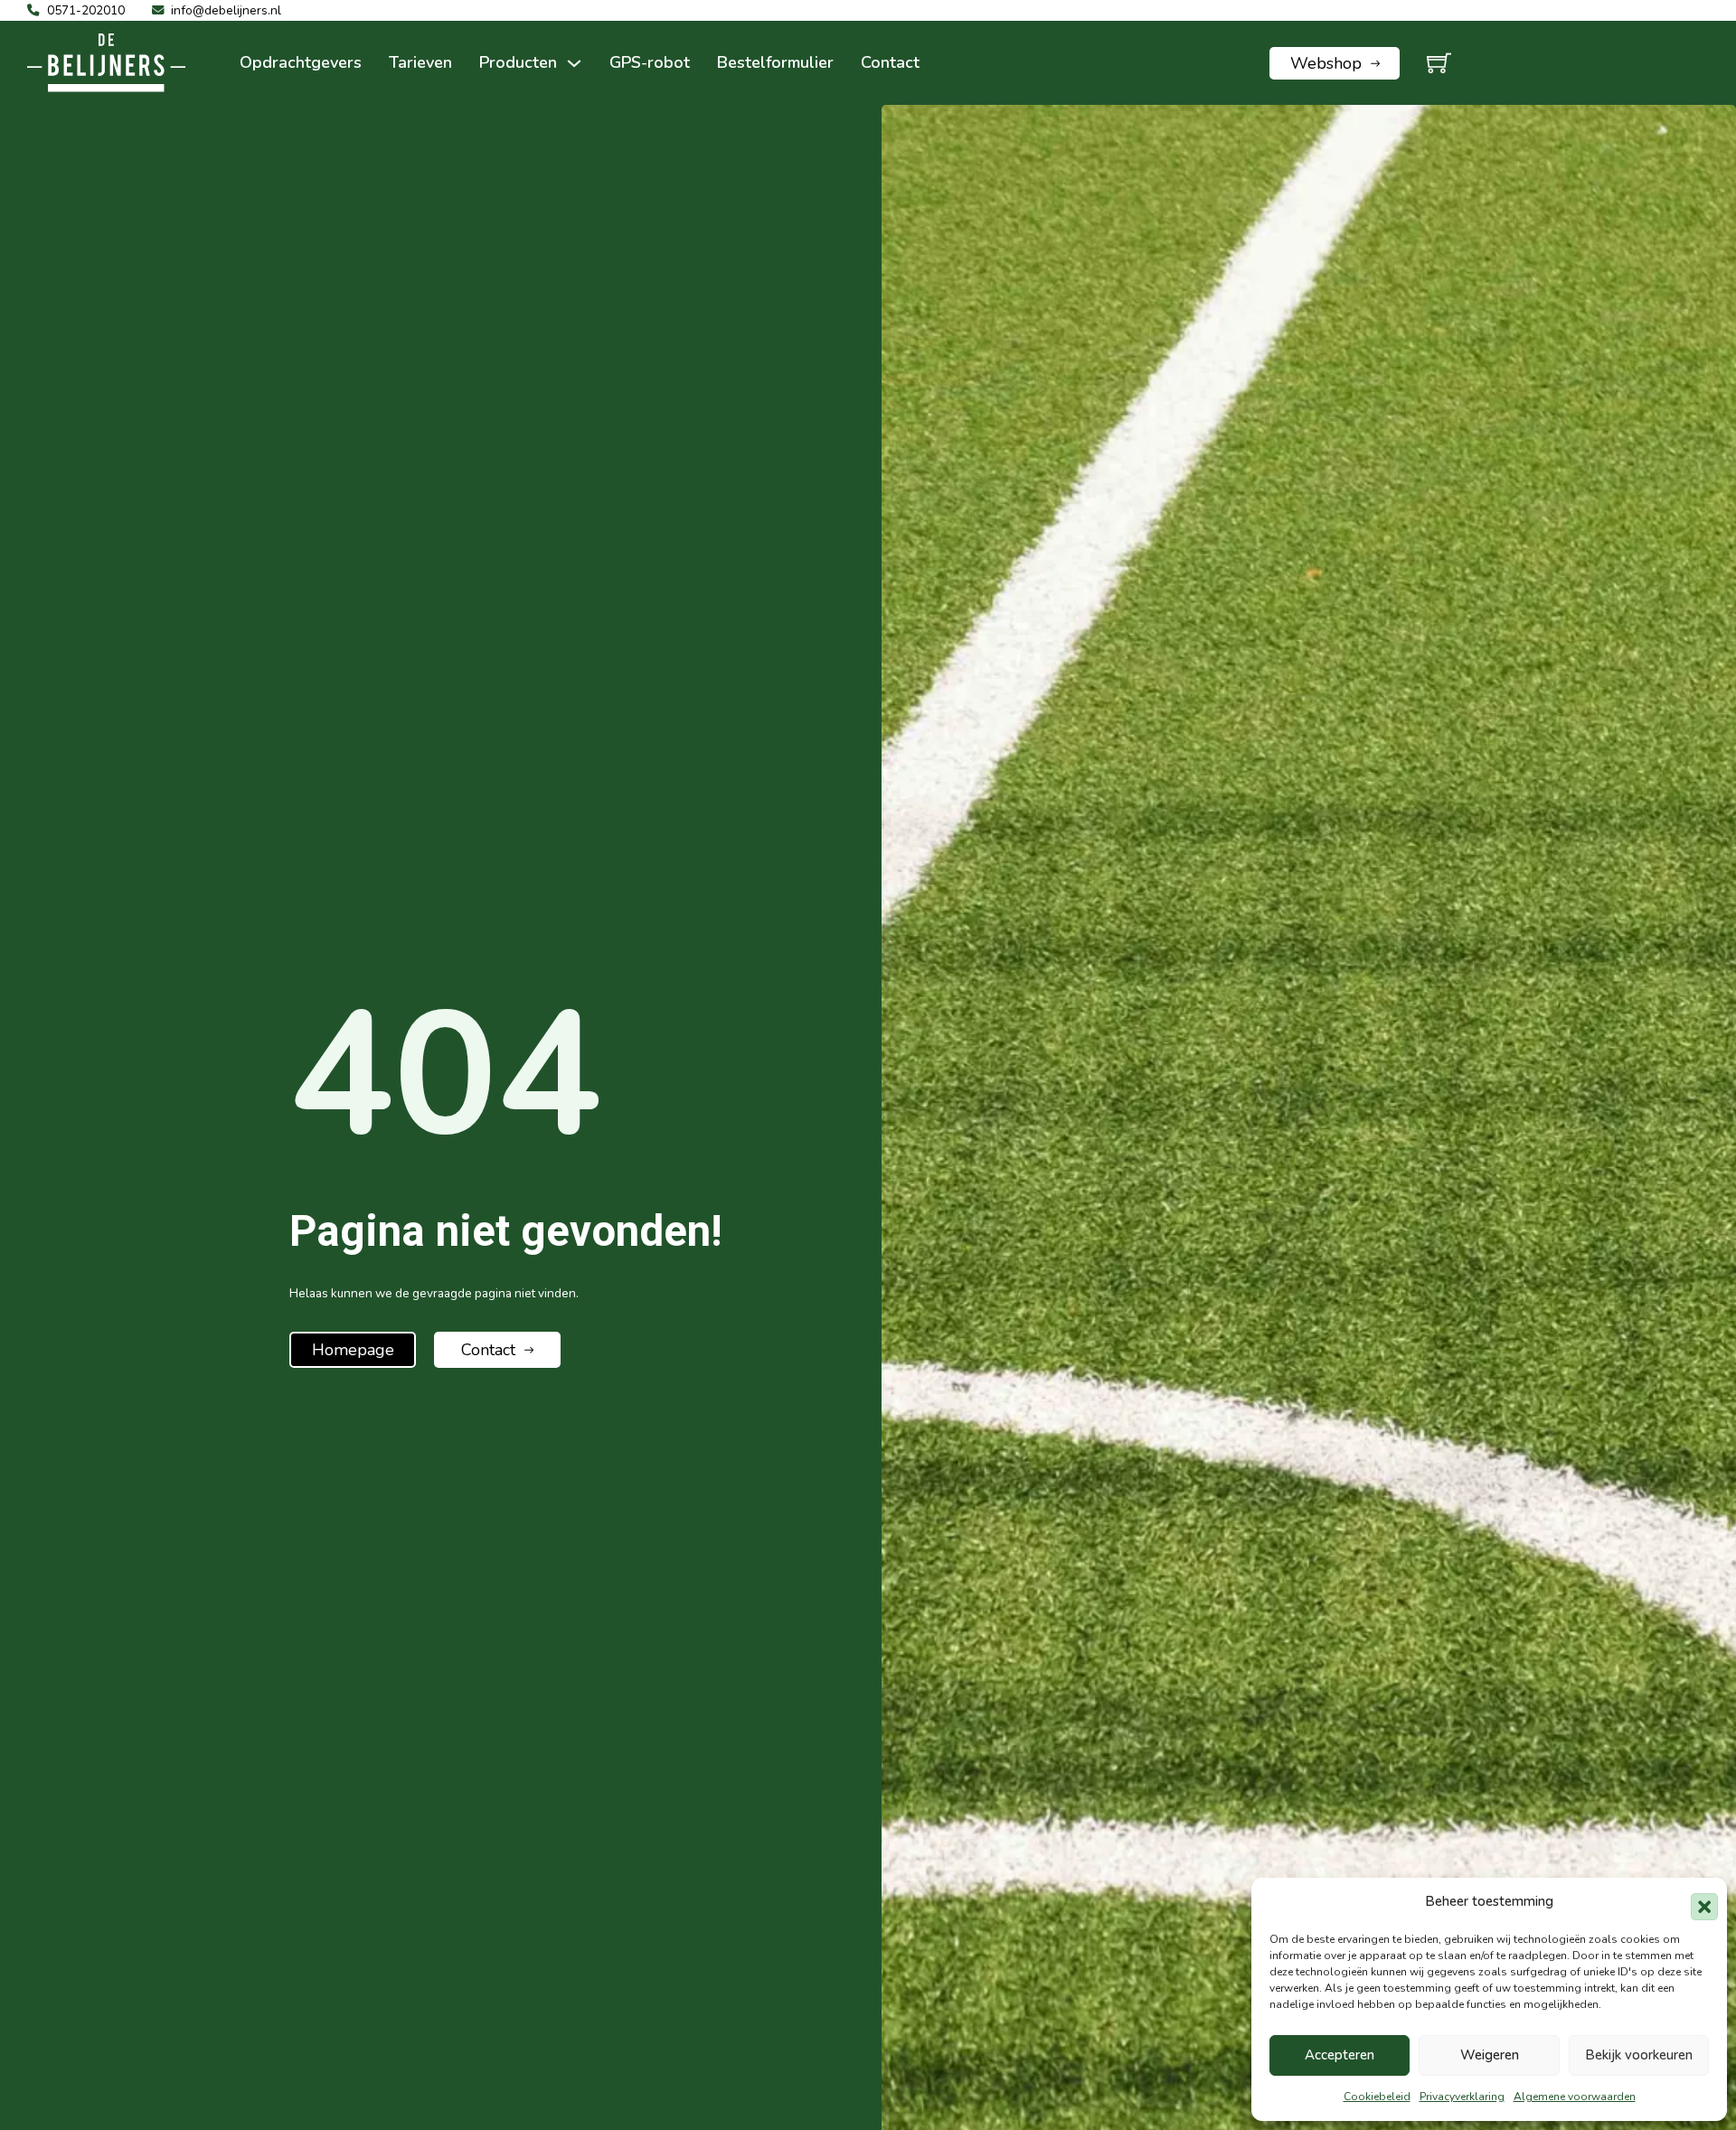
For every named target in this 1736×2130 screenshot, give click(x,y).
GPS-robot (650, 63)
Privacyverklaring (1462, 2097)
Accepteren (1340, 2055)
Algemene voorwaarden (1575, 2097)
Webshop (1326, 63)
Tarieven (420, 63)
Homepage (353, 1350)
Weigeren (1490, 2055)
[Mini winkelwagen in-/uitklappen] (1439, 63)
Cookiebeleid (1377, 2097)
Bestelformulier (775, 63)
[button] (1700, 1902)
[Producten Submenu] (574, 63)
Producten (518, 63)
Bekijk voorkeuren (1639, 2055)
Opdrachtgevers (301, 63)
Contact (890, 63)
